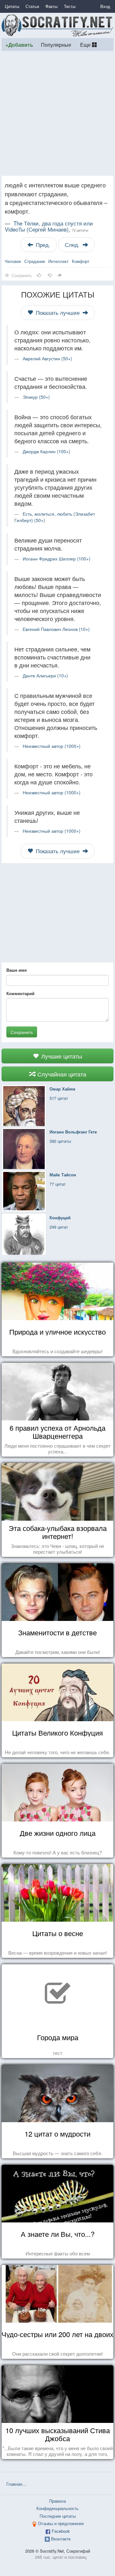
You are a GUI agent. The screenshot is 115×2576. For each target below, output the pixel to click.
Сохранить (22, 1032)
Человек (13, 261)
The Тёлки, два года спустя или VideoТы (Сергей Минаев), (49, 226)
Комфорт (81, 261)
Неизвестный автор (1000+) (52, 746)
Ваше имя (17, 970)
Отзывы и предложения (61, 2523)
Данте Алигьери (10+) (45, 675)
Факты (51, 6)
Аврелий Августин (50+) (47, 358)
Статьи (32, 6)
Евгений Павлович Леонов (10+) (56, 629)
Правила (57, 2501)
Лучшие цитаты (61, 1056)
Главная (14, 2484)
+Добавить (19, 45)
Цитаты (12, 6)
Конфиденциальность (57, 2508)
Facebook (61, 2531)
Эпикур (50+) (36, 397)
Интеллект (58, 261)
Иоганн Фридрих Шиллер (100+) (57, 559)
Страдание (35, 261)
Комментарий (20, 994)
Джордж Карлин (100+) (46, 451)
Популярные (56, 45)
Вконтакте (61, 2539)
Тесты (70, 6)
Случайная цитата (61, 1074)
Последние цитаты (58, 2516)
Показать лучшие (58, 313)
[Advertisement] (57, 113)
